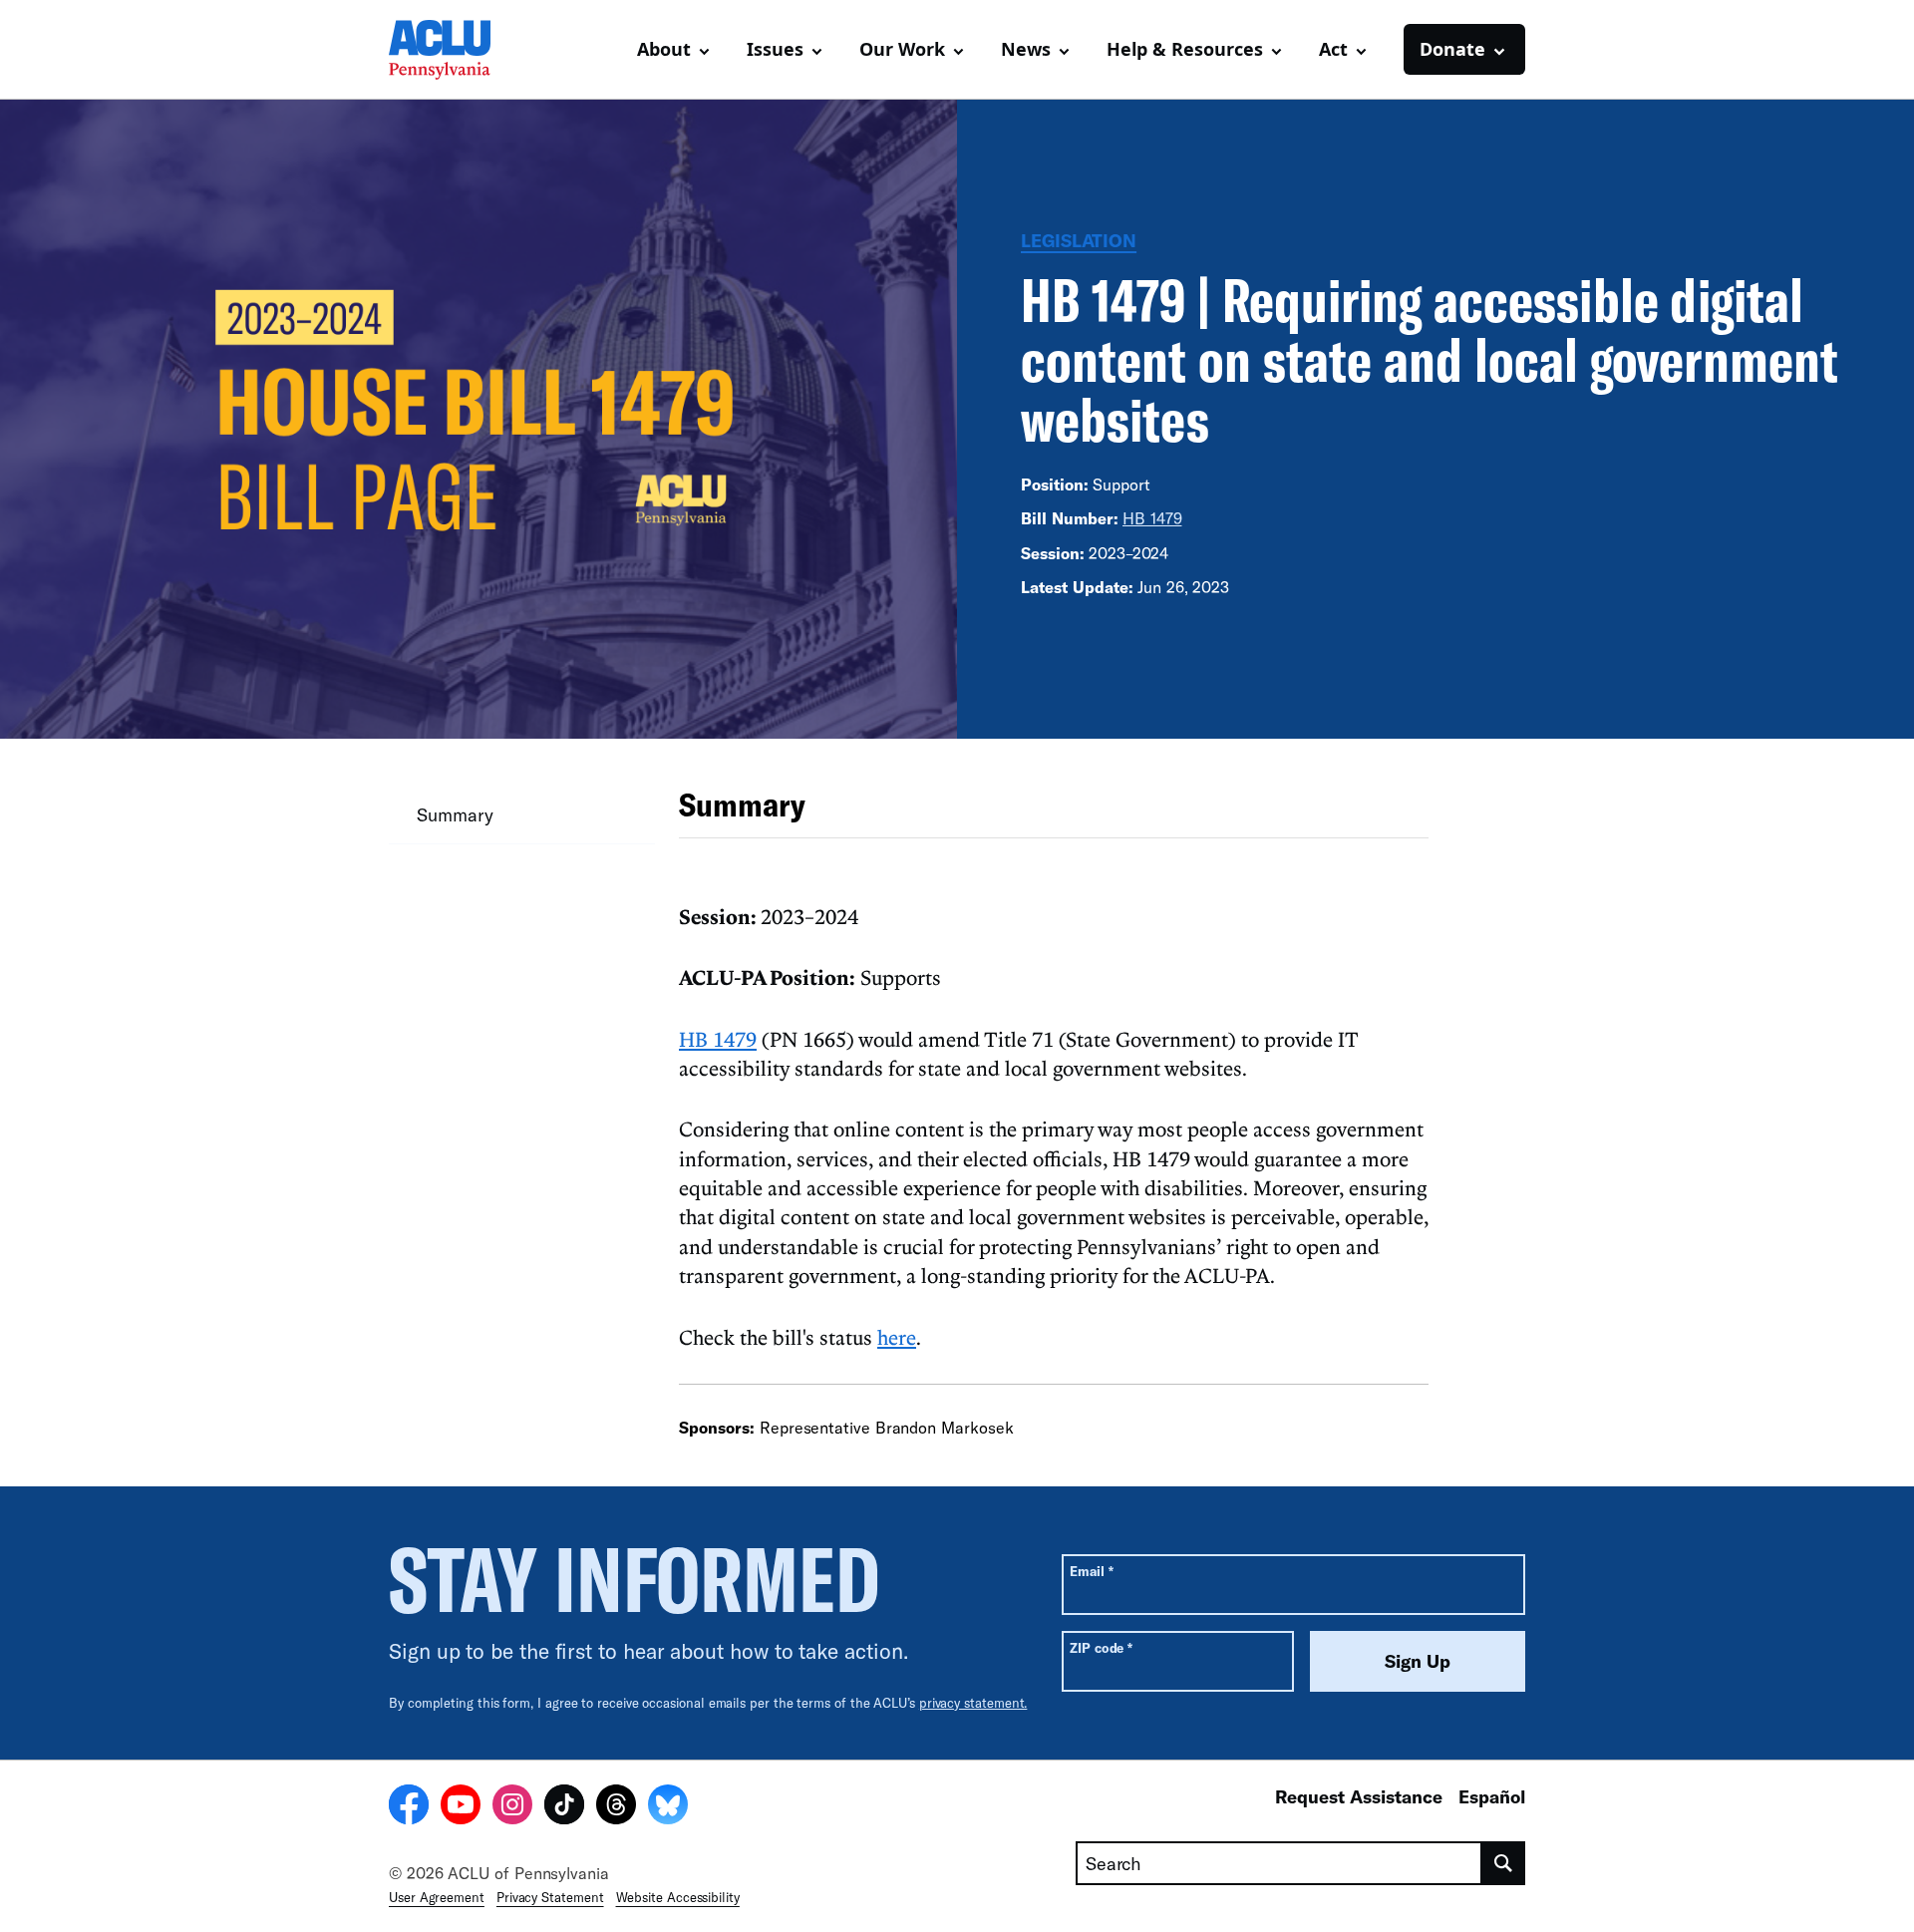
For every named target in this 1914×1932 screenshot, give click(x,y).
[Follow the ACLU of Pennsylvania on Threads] (616, 1807)
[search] (1504, 1863)
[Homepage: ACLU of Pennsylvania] (459, 50)
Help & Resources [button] (1185, 49)
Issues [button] (775, 49)
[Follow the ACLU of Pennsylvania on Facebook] (409, 1807)
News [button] (1026, 49)
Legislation (1079, 240)
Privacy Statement (550, 1897)
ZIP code (1101, 1647)
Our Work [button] (902, 49)
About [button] (664, 49)
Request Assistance (1359, 1796)
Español (1492, 1796)
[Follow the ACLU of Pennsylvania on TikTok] (564, 1807)
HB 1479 (1152, 518)
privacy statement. (973, 1703)
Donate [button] (1452, 49)
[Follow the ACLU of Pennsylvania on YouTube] (461, 1807)
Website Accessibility (678, 1897)
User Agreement (437, 1897)
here (897, 1337)
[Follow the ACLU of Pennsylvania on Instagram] (512, 1807)
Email (1091, 1571)
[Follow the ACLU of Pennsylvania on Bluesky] (668, 1807)
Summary (455, 814)
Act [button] (1333, 49)
